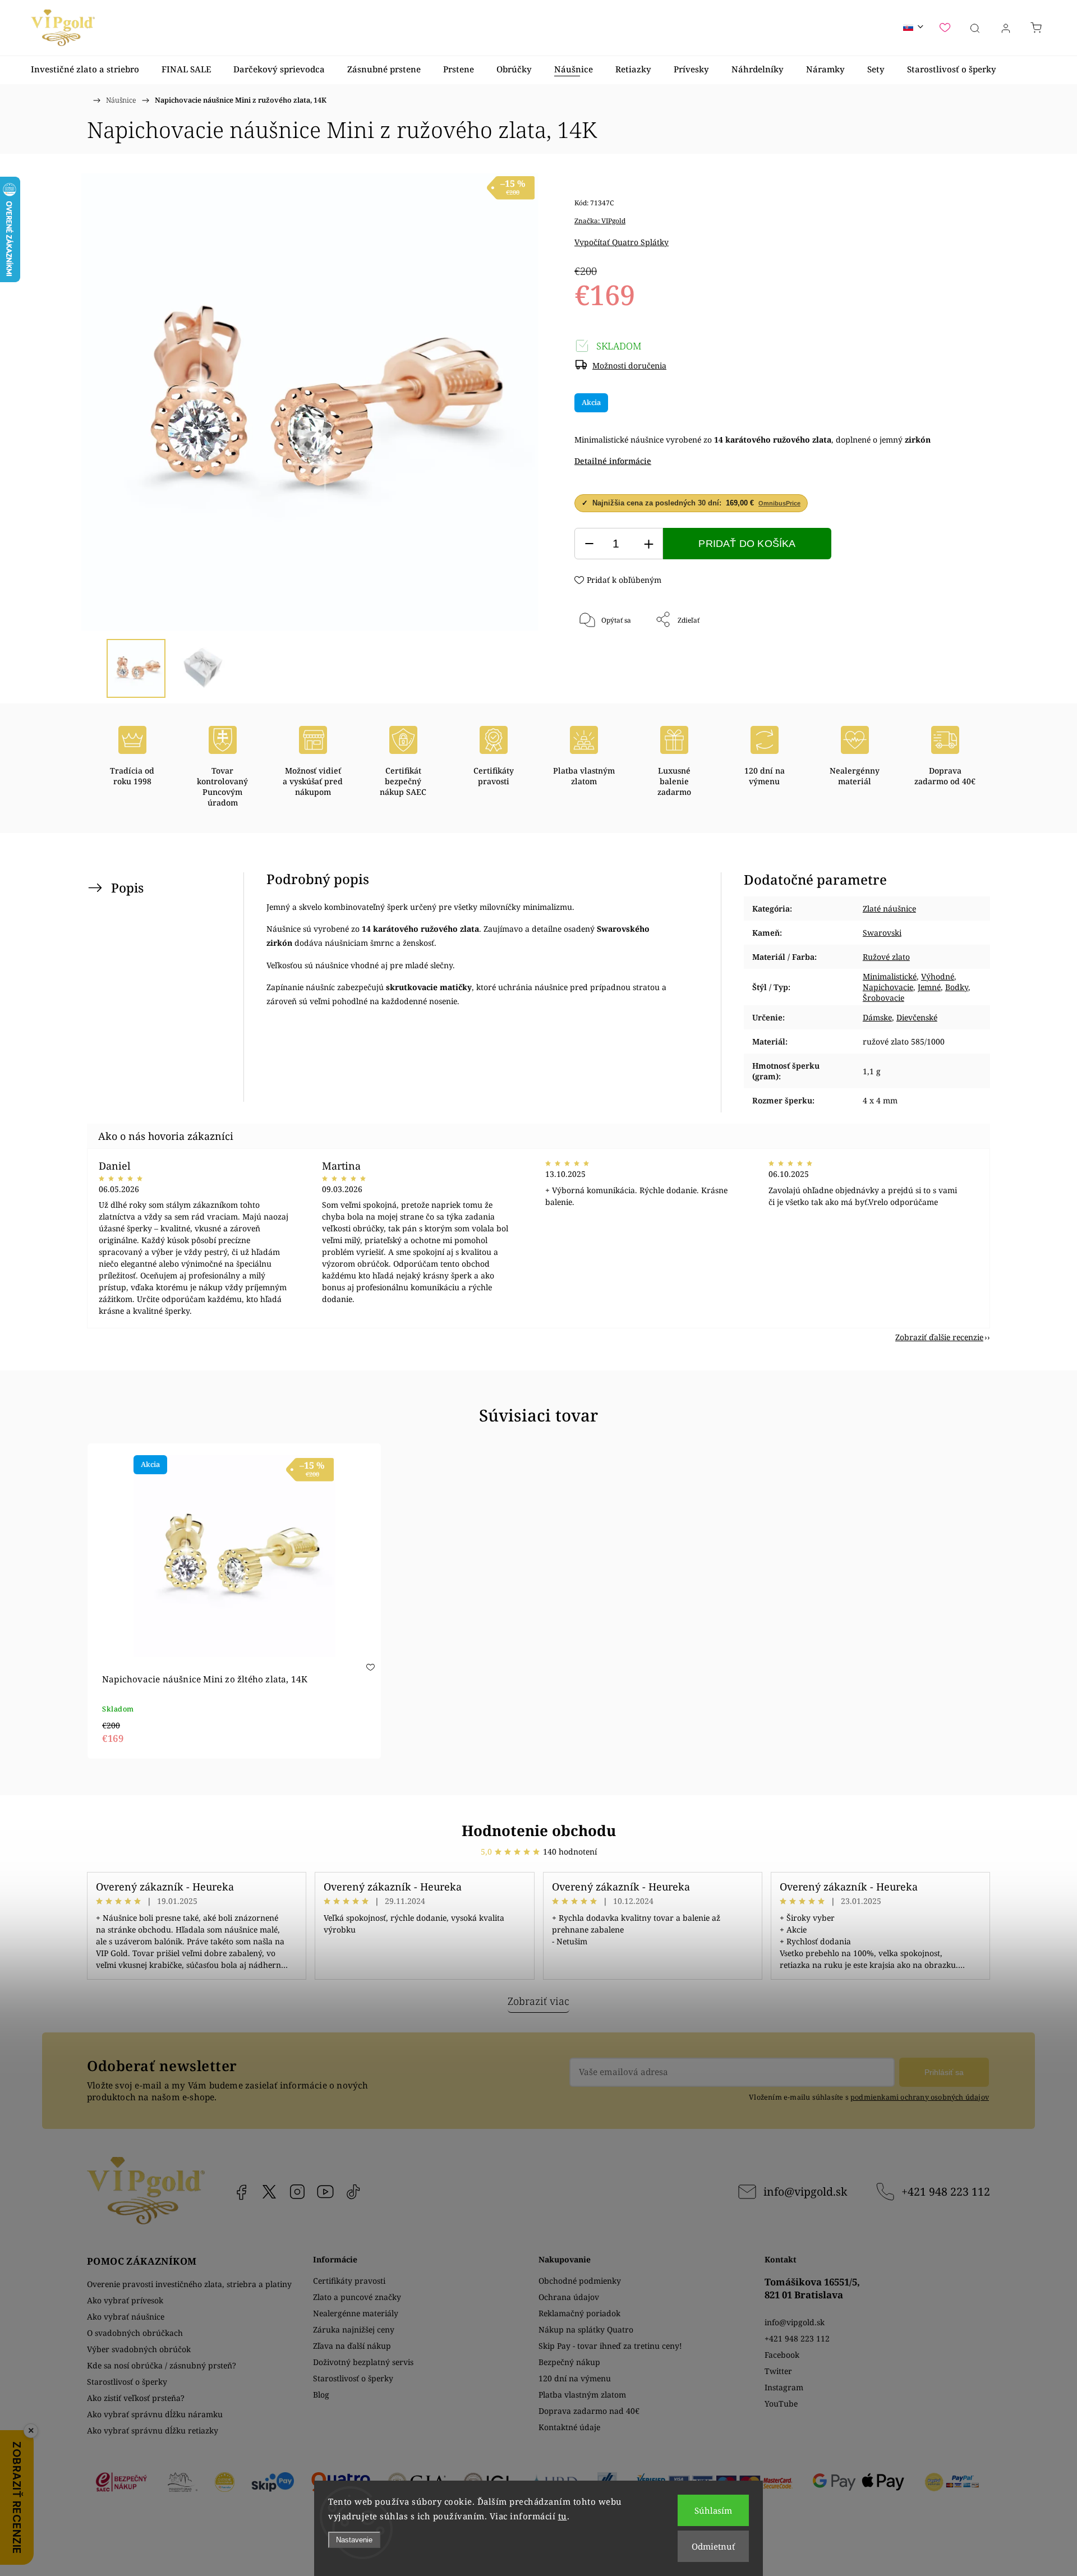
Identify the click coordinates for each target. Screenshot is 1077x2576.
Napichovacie (888, 987)
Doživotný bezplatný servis (363, 2362)
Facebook (241, 2192)
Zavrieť (933, 657)
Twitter (778, 2371)
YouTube (325, 2192)
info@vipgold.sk (805, 2191)
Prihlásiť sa (944, 2072)
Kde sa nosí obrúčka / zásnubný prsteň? (162, 2365)
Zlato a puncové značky (357, 2297)
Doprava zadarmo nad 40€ (589, 2411)
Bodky (957, 987)
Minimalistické (890, 976)
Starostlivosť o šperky (127, 2382)
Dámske (877, 1017)
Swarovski (882, 933)
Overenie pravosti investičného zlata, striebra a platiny (189, 2284)
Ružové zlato (886, 957)
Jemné (929, 987)
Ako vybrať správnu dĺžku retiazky (153, 2430)
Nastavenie (354, 2540)
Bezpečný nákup (569, 2362)
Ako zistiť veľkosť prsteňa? (136, 2398)
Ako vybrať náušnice (126, 2317)
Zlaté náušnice (889, 909)
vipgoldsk (269, 2192)
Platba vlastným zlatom (582, 2395)
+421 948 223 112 (946, 2191)
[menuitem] (85, 69)
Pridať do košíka (747, 544)
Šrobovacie (883, 998)
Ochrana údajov (569, 2297)
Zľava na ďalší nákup (352, 2346)
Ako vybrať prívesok (125, 2300)
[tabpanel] (234, 1601)
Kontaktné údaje (569, 2427)
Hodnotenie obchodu (539, 1830)
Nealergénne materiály (356, 2313)
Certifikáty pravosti (349, 2281)
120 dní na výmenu (575, 2378)
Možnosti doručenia (629, 365)
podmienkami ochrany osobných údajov (920, 2097)
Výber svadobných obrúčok (139, 2349)
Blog (321, 2395)
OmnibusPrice (779, 503)
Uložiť (608, 657)
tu (563, 2516)
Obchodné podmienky (580, 2281)
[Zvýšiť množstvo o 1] (648, 544)
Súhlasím (713, 2510)
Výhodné (938, 976)
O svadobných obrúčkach (135, 2333)
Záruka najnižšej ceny (354, 2329)
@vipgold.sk (353, 2192)
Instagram (297, 2192)
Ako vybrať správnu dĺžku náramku (155, 2414)
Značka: (600, 221)
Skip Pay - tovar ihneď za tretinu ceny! (610, 2346)
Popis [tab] (127, 888)
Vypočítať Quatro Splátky (622, 242)
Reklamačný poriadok (579, 2313)
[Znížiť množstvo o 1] (589, 544)
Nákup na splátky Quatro (586, 2329)
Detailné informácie (613, 461)
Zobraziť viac (538, 2001)
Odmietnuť (713, 2546)
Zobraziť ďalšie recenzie (939, 1337)
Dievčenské (917, 1017)
